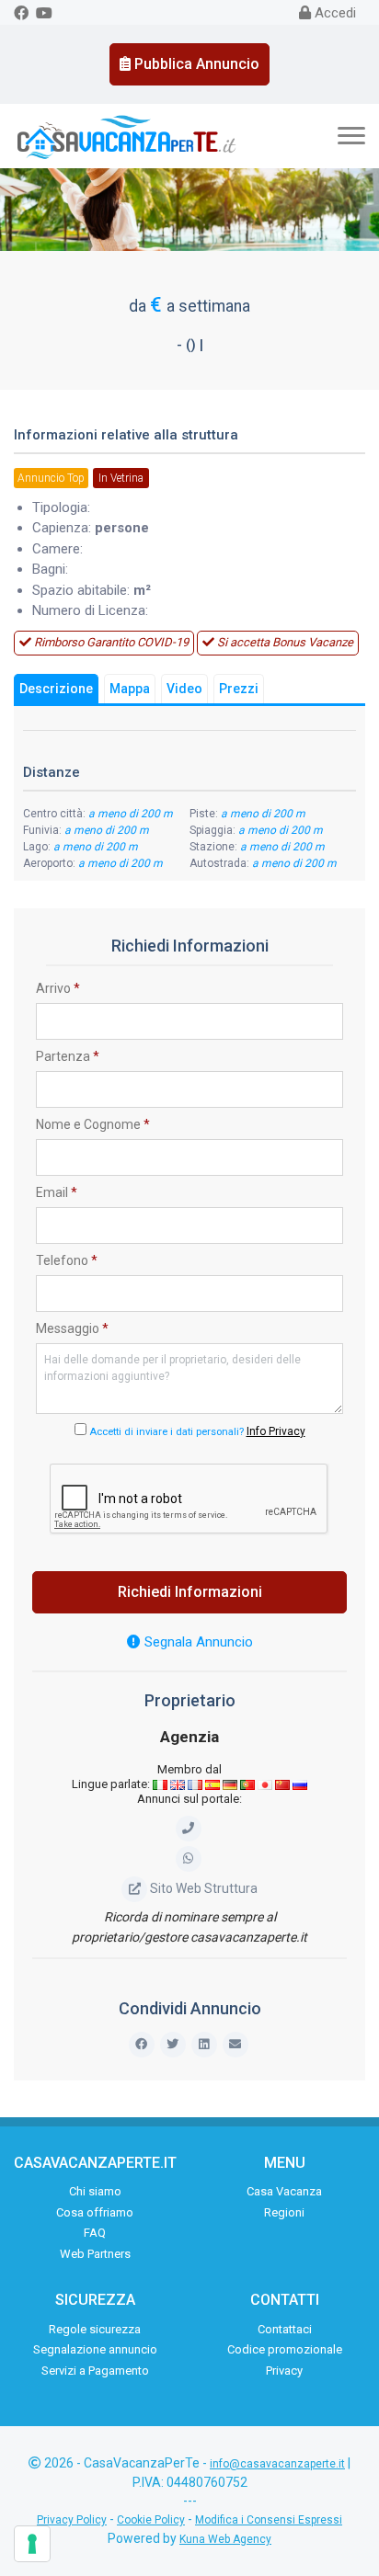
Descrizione (56, 689)
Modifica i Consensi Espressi (269, 2520)
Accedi (333, 13)
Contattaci (285, 2329)
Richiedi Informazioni (190, 1592)
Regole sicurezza (95, 2329)
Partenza (68, 1056)
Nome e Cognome (93, 1124)
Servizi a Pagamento (95, 2371)
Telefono (67, 1260)
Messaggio (72, 1328)
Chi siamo (95, 2191)
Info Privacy (276, 1431)
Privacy (284, 2371)
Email (57, 1192)
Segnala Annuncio (197, 1642)
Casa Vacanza (284, 2191)
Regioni (284, 2212)
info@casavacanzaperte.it (277, 2464)
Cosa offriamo (95, 2212)
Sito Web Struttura (204, 1888)
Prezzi (239, 689)
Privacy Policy (72, 2520)
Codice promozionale (285, 2349)
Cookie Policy (151, 2520)
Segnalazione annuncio (95, 2349)
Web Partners (95, 2254)
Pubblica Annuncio (195, 64)
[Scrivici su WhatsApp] (190, 1858)
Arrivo (58, 988)
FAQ (95, 2233)
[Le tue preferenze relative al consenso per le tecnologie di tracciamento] (32, 2544)
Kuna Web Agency (225, 2539)
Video (184, 689)
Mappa (130, 689)
